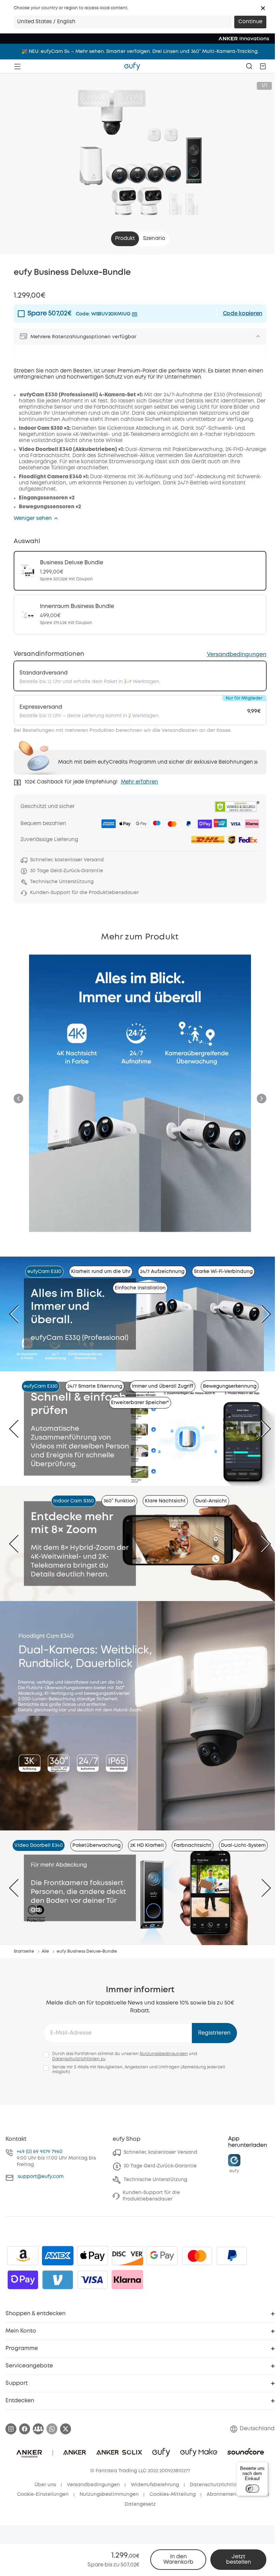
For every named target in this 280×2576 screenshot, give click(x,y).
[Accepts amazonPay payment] (23, 2256)
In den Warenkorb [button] (178, 2559)
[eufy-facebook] (25, 2429)
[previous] (19, 1314)
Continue (250, 22)
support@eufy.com (41, 2177)
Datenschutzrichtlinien (218, 2485)
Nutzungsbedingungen (164, 2054)
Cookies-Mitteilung (173, 2494)
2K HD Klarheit (147, 1845)
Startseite (24, 1951)
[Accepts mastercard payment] (197, 2256)
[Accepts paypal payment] (232, 2256)
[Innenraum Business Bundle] (140, 614)
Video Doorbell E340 (39, 1845)
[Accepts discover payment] (127, 2256)
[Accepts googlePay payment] (162, 2256)
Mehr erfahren (139, 782)
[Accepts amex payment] (58, 2256)
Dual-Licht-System (243, 1845)
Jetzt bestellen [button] (239, 2559)
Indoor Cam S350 (74, 1501)
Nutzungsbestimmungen (109, 2494)
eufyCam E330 (44, 1272)
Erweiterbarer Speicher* (140, 1403)
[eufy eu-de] (132, 66)
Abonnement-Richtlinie (235, 2494)
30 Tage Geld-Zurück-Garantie (160, 2166)
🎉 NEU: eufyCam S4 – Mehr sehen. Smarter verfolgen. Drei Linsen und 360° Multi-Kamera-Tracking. (140, 52)
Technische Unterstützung (155, 2180)
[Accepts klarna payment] (127, 2280)
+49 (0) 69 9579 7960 (40, 2152)
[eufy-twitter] (66, 2429)
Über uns (45, 2485)
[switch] (252, 2489)
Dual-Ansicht (211, 1501)
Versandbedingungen (237, 655)
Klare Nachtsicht (165, 1501)
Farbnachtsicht (193, 1845)
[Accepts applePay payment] (93, 2256)
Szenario (154, 239)
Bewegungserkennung (230, 1386)
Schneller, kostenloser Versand (160, 2152)
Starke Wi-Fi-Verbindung (223, 1272)
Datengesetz (140, 2504)
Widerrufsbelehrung (155, 2485)
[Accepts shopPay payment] (23, 2280)
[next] (261, 1314)
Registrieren (214, 2033)
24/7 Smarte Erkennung (95, 1386)
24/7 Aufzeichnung (162, 1272)
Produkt (125, 239)
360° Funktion (119, 1501)
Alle (45, 1951)
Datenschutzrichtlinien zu (79, 2059)
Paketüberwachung (96, 1845)
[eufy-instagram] (11, 2429)
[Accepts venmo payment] (58, 2280)
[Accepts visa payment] (93, 2280)
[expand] (258, 336)
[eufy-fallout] (38, 2429)
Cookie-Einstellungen (43, 2494)
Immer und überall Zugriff (163, 1386)
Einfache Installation (140, 1288)
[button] (263, 8)
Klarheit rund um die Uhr (101, 1272)
